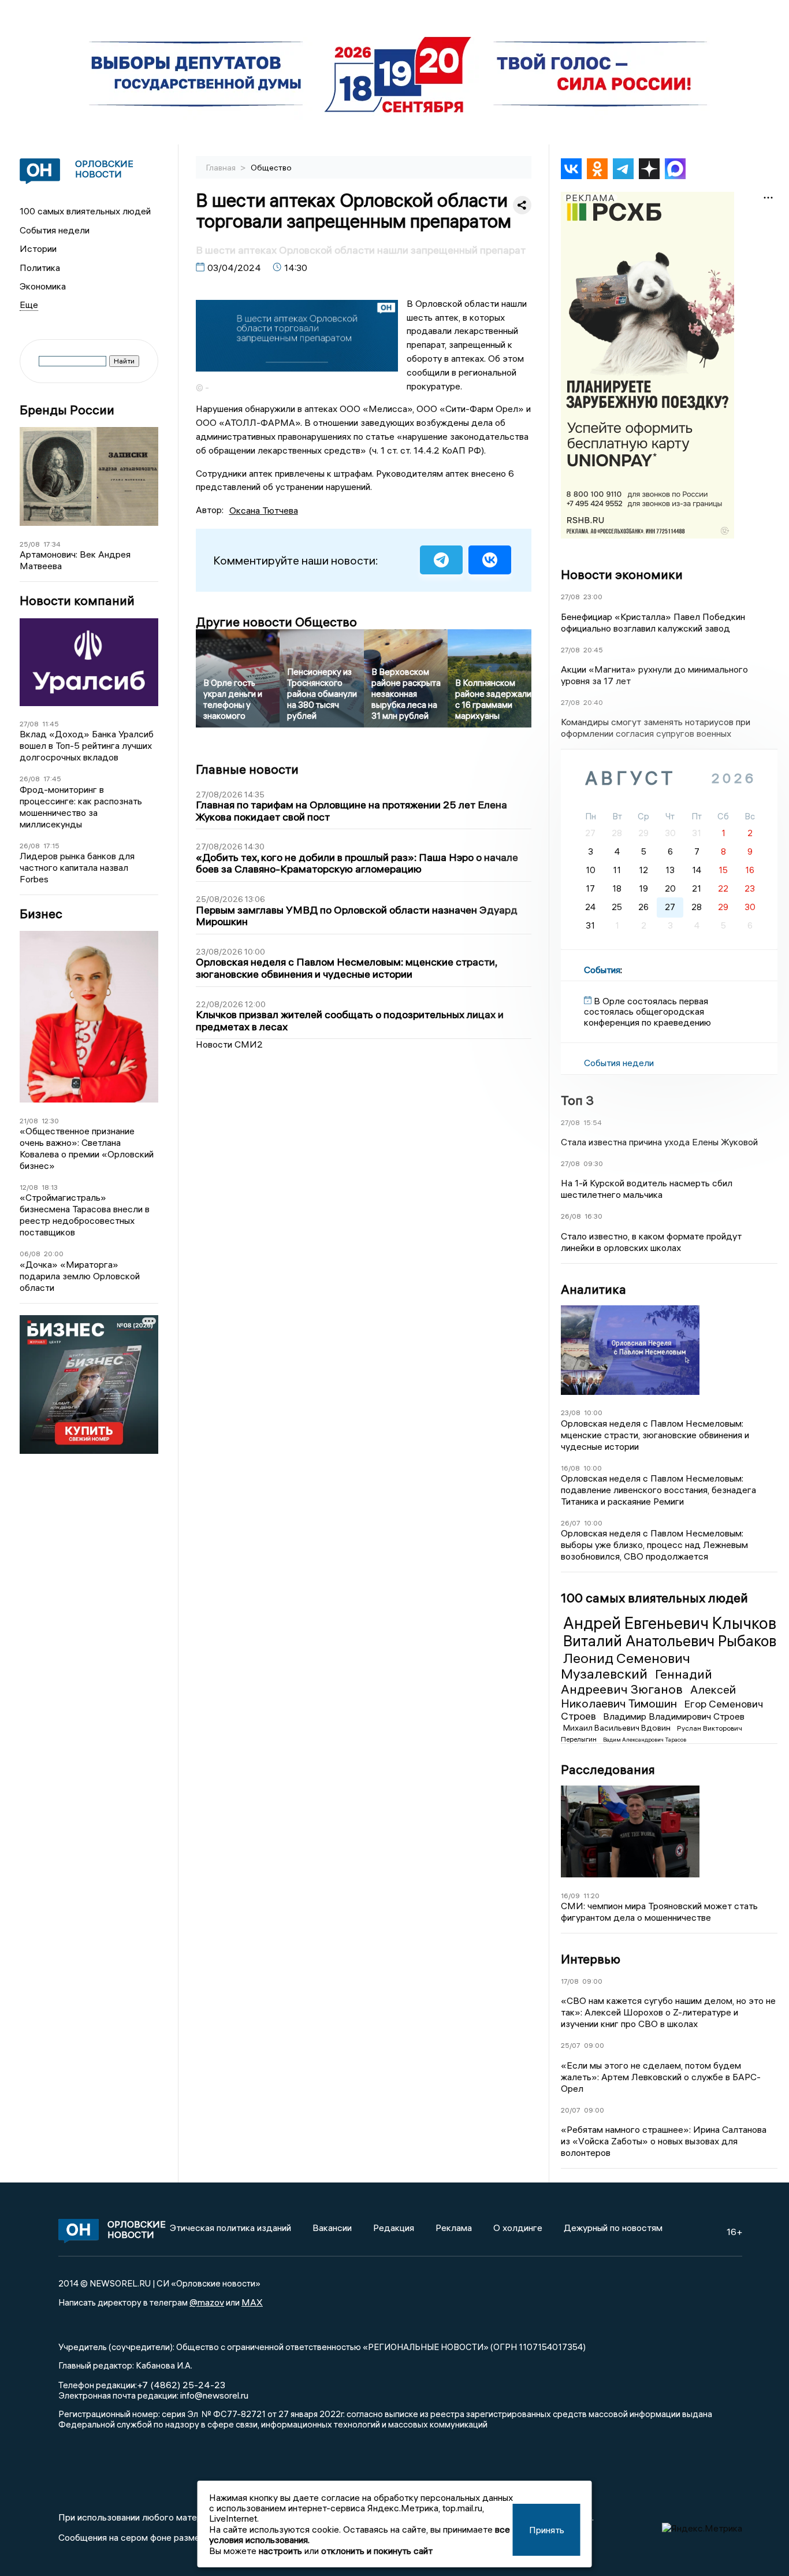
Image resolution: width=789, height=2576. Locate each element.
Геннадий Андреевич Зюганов (637, 1682)
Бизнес (41, 914)
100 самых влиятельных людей (85, 211)
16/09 (570, 1896)
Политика (40, 268)
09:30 (593, 1163)
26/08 (30, 779)
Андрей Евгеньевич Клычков (670, 1623)
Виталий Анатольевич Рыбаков (670, 1641)
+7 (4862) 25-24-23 (181, 2385)
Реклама (454, 2228)
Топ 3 (577, 1100)
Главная (222, 168)
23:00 (593, 597)
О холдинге (518, 2228)
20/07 (571, 2110)
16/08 (570, 1468)
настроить (280, 2551)
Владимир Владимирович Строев (674, 1716)
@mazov (207, 2302)
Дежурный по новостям (613, 2228)
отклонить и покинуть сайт (377, 2551)
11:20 (591, 1896)
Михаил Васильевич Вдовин (618, 1728)
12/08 (29, 1187)
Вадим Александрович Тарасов (645, 1740)
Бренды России (67, 410)
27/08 (29, 724)
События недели (55, 230)
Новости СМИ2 (229, 1044)
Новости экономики (622, 574)
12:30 (50, 1121)
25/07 (571, 2045)
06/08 (30, 1254)
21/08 (29, 1121)
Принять (547, 2530)
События (602, 970)
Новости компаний (77, 601)
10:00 (593, 1413)
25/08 (30, 544)
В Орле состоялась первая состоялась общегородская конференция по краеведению (647, 1012)
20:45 (593, 650)
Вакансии (332, 2228)
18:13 (50, 1187)
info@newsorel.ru (214, 2395)
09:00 (592, 1981)
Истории (38, 248)
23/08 (571, 1413)
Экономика (43, 286)
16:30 (593, 1216)
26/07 (571, 1523)
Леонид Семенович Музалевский (626, 1666)
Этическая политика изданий (230, 2228)
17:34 (52, 544)
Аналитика (593, 1289)
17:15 (51, 846)
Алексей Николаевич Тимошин (648, 1696)
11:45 (51, 724)
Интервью (591, 1959)
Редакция (394, 2228)
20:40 (593, 702)
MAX (252, 2302)
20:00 (54, 1254)
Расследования (608, 1769)
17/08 (570, 1981)
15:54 (593, 1122)
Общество (271, 168)
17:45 (52, 779)
